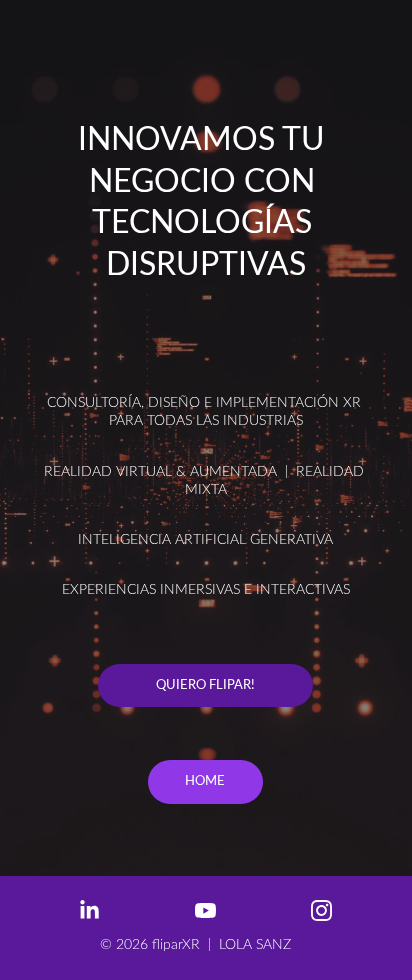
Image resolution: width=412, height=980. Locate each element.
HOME (205, 781)
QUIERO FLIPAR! (205, 685)
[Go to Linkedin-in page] (99, 910)
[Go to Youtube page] (215, 910)
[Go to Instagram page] (321, 910)
